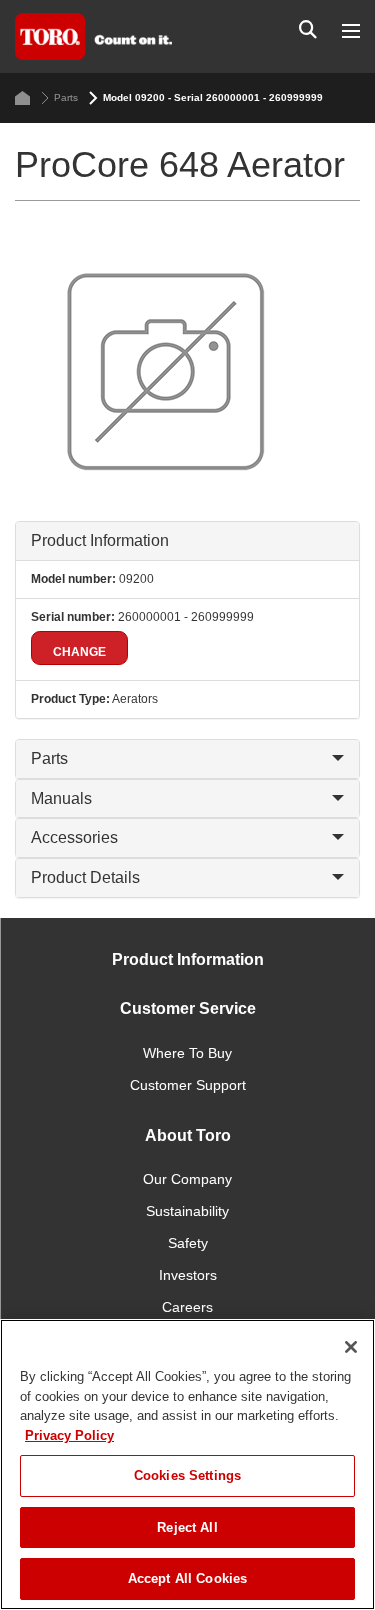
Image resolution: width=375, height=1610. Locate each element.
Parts (66, 97)
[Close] (351, 1347)
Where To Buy (187, 1053)
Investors (188, 1275)
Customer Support (188, 1085)
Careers (187, 1307)
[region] (187, 1464)
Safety (188, 1243)
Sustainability (187, 1211)
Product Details (85, 877)
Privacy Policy (69, 1435)
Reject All (187, 1527)
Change (79, 652)
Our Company (187, 1179)
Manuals (61, 798)
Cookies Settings (187, 1475)
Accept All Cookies (187, 1578)
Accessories (74, 837)
